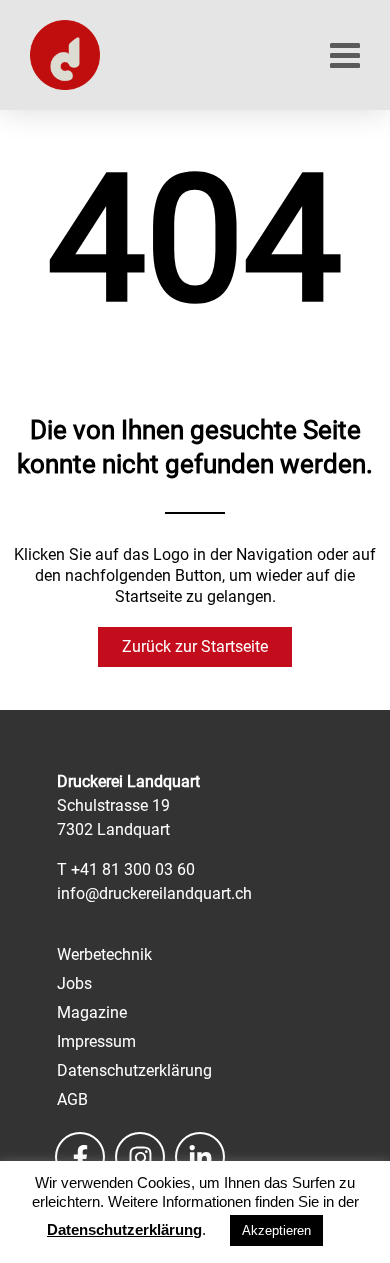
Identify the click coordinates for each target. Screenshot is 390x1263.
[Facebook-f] (80, 1157)
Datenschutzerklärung (124, 1229)
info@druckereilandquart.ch (154, 893)
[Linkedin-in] (200, 1157)
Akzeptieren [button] (276, 1230)
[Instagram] (140, 1157)
